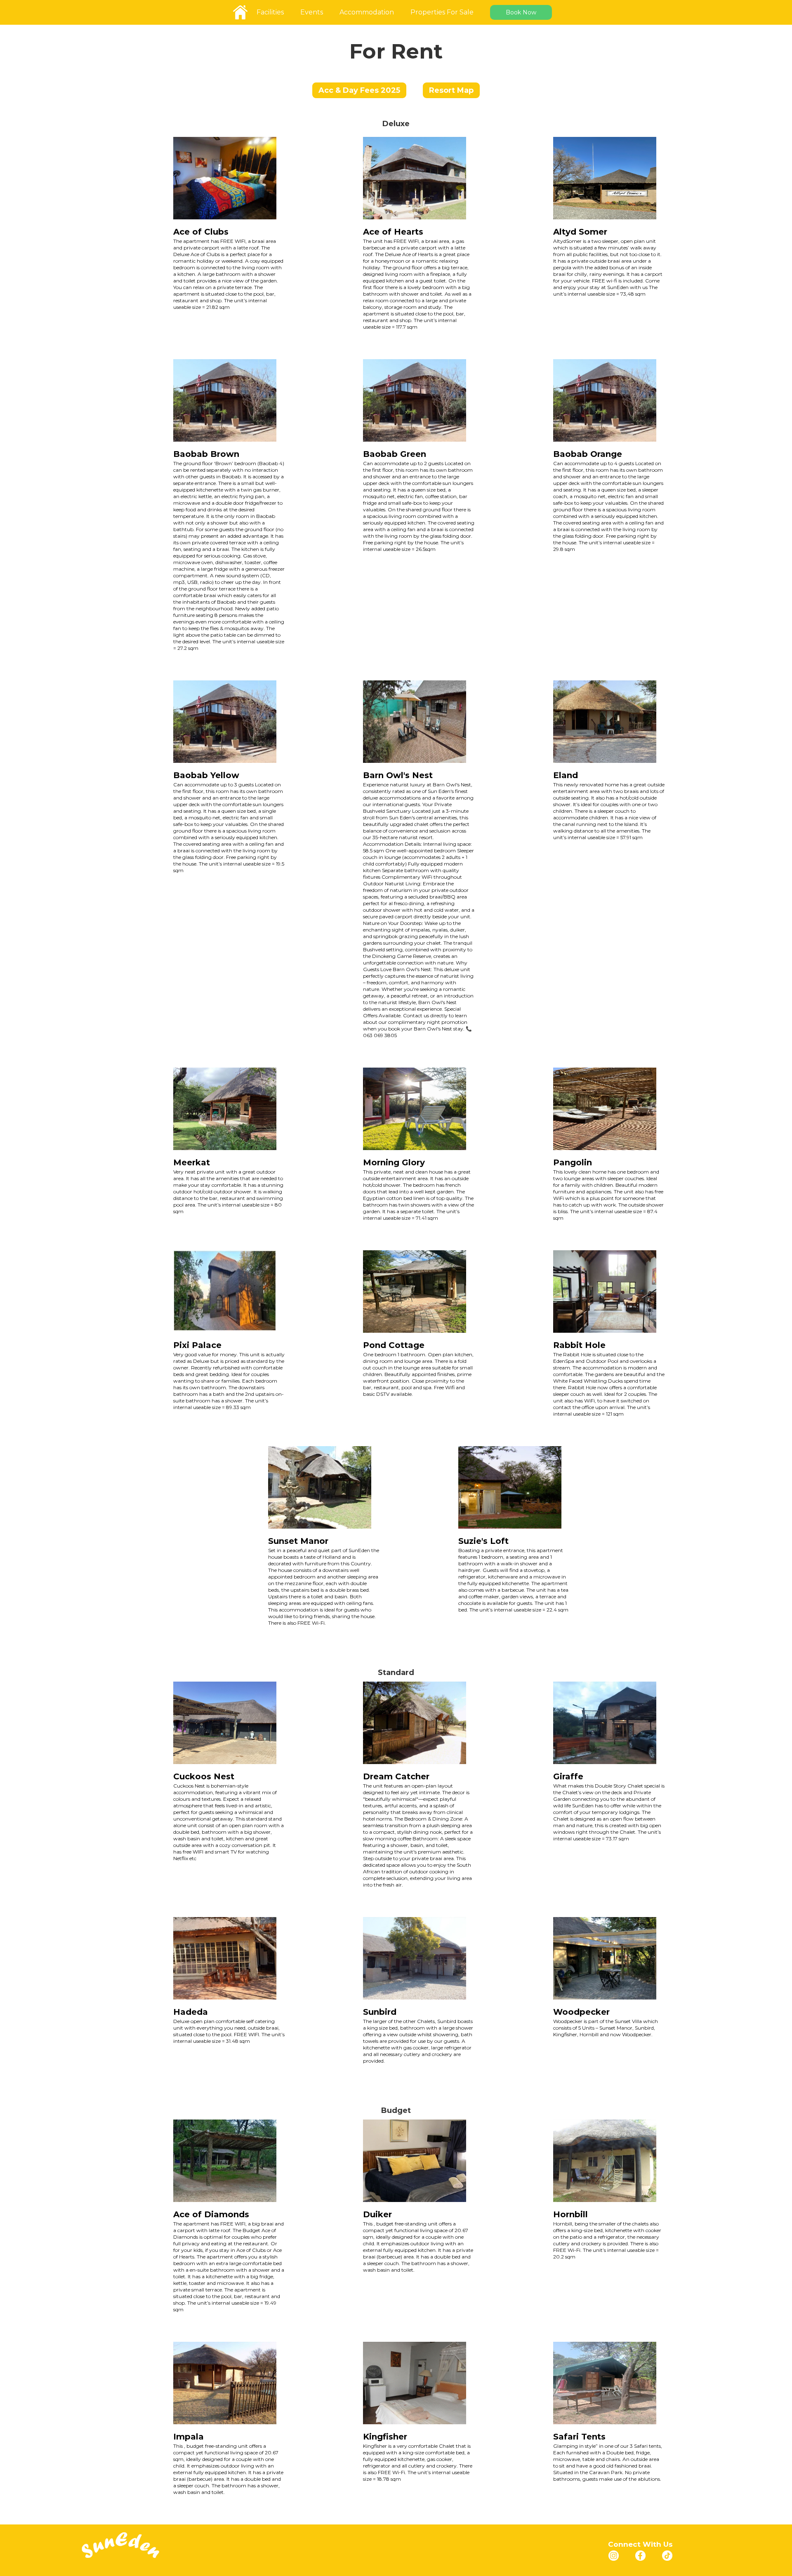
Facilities (270, 12)
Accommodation (367, 12)
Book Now (521, 12)
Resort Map (451, 90)
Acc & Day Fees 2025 (359, 90)
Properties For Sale (442, 12)
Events (312, 12)
